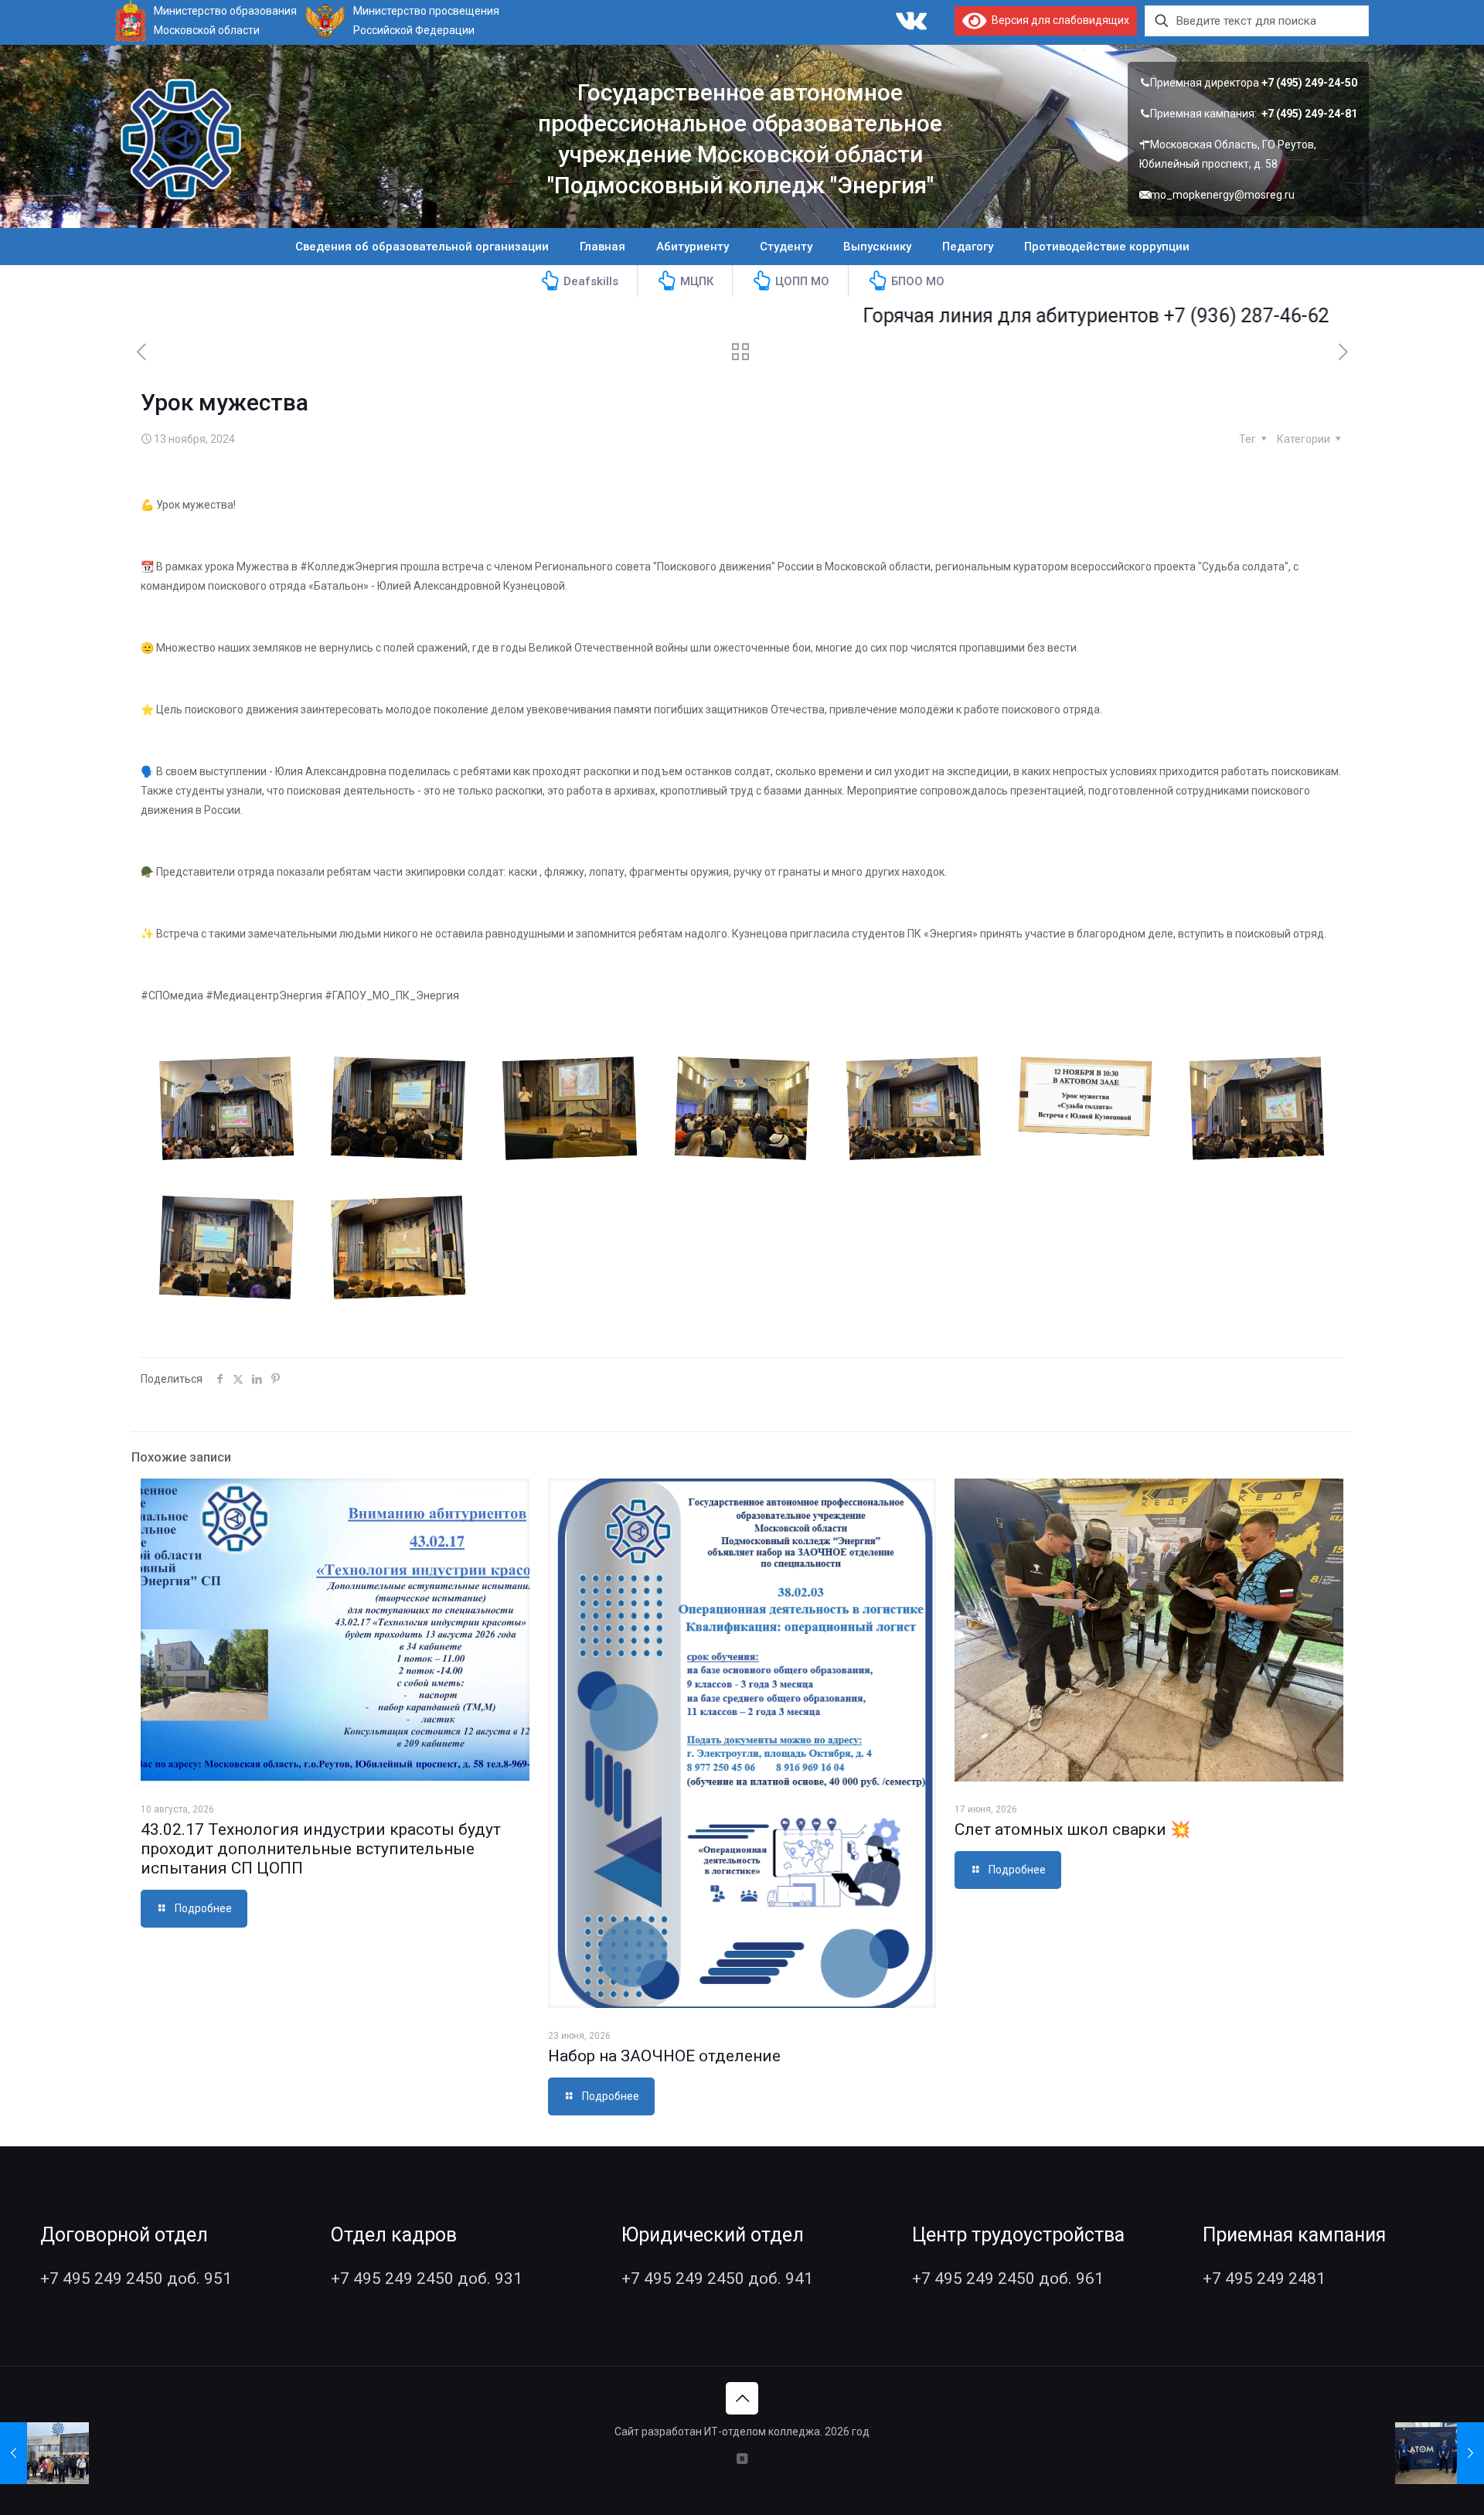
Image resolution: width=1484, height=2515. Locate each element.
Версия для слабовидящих (1058, 20)
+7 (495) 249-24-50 (1309, 83)
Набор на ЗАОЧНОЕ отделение (664, 2056)
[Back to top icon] (742, 2398)
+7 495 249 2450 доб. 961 (1008, 2278)
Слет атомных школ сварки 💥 (1072, 1829)
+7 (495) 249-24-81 (1309, 114)
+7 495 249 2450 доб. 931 (427, 2278)
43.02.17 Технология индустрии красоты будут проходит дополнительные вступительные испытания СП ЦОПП (321, 1849)
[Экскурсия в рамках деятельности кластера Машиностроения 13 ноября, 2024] (1440, 2453)
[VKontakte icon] (742, 2459)
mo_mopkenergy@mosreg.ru (1222, 195)
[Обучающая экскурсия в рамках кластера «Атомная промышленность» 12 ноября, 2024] (44, 2453)
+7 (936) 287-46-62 (1156, 316)
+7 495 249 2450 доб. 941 (717, 2278)
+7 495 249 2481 (1264, 2278)
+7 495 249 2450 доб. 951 (136, 2278)
